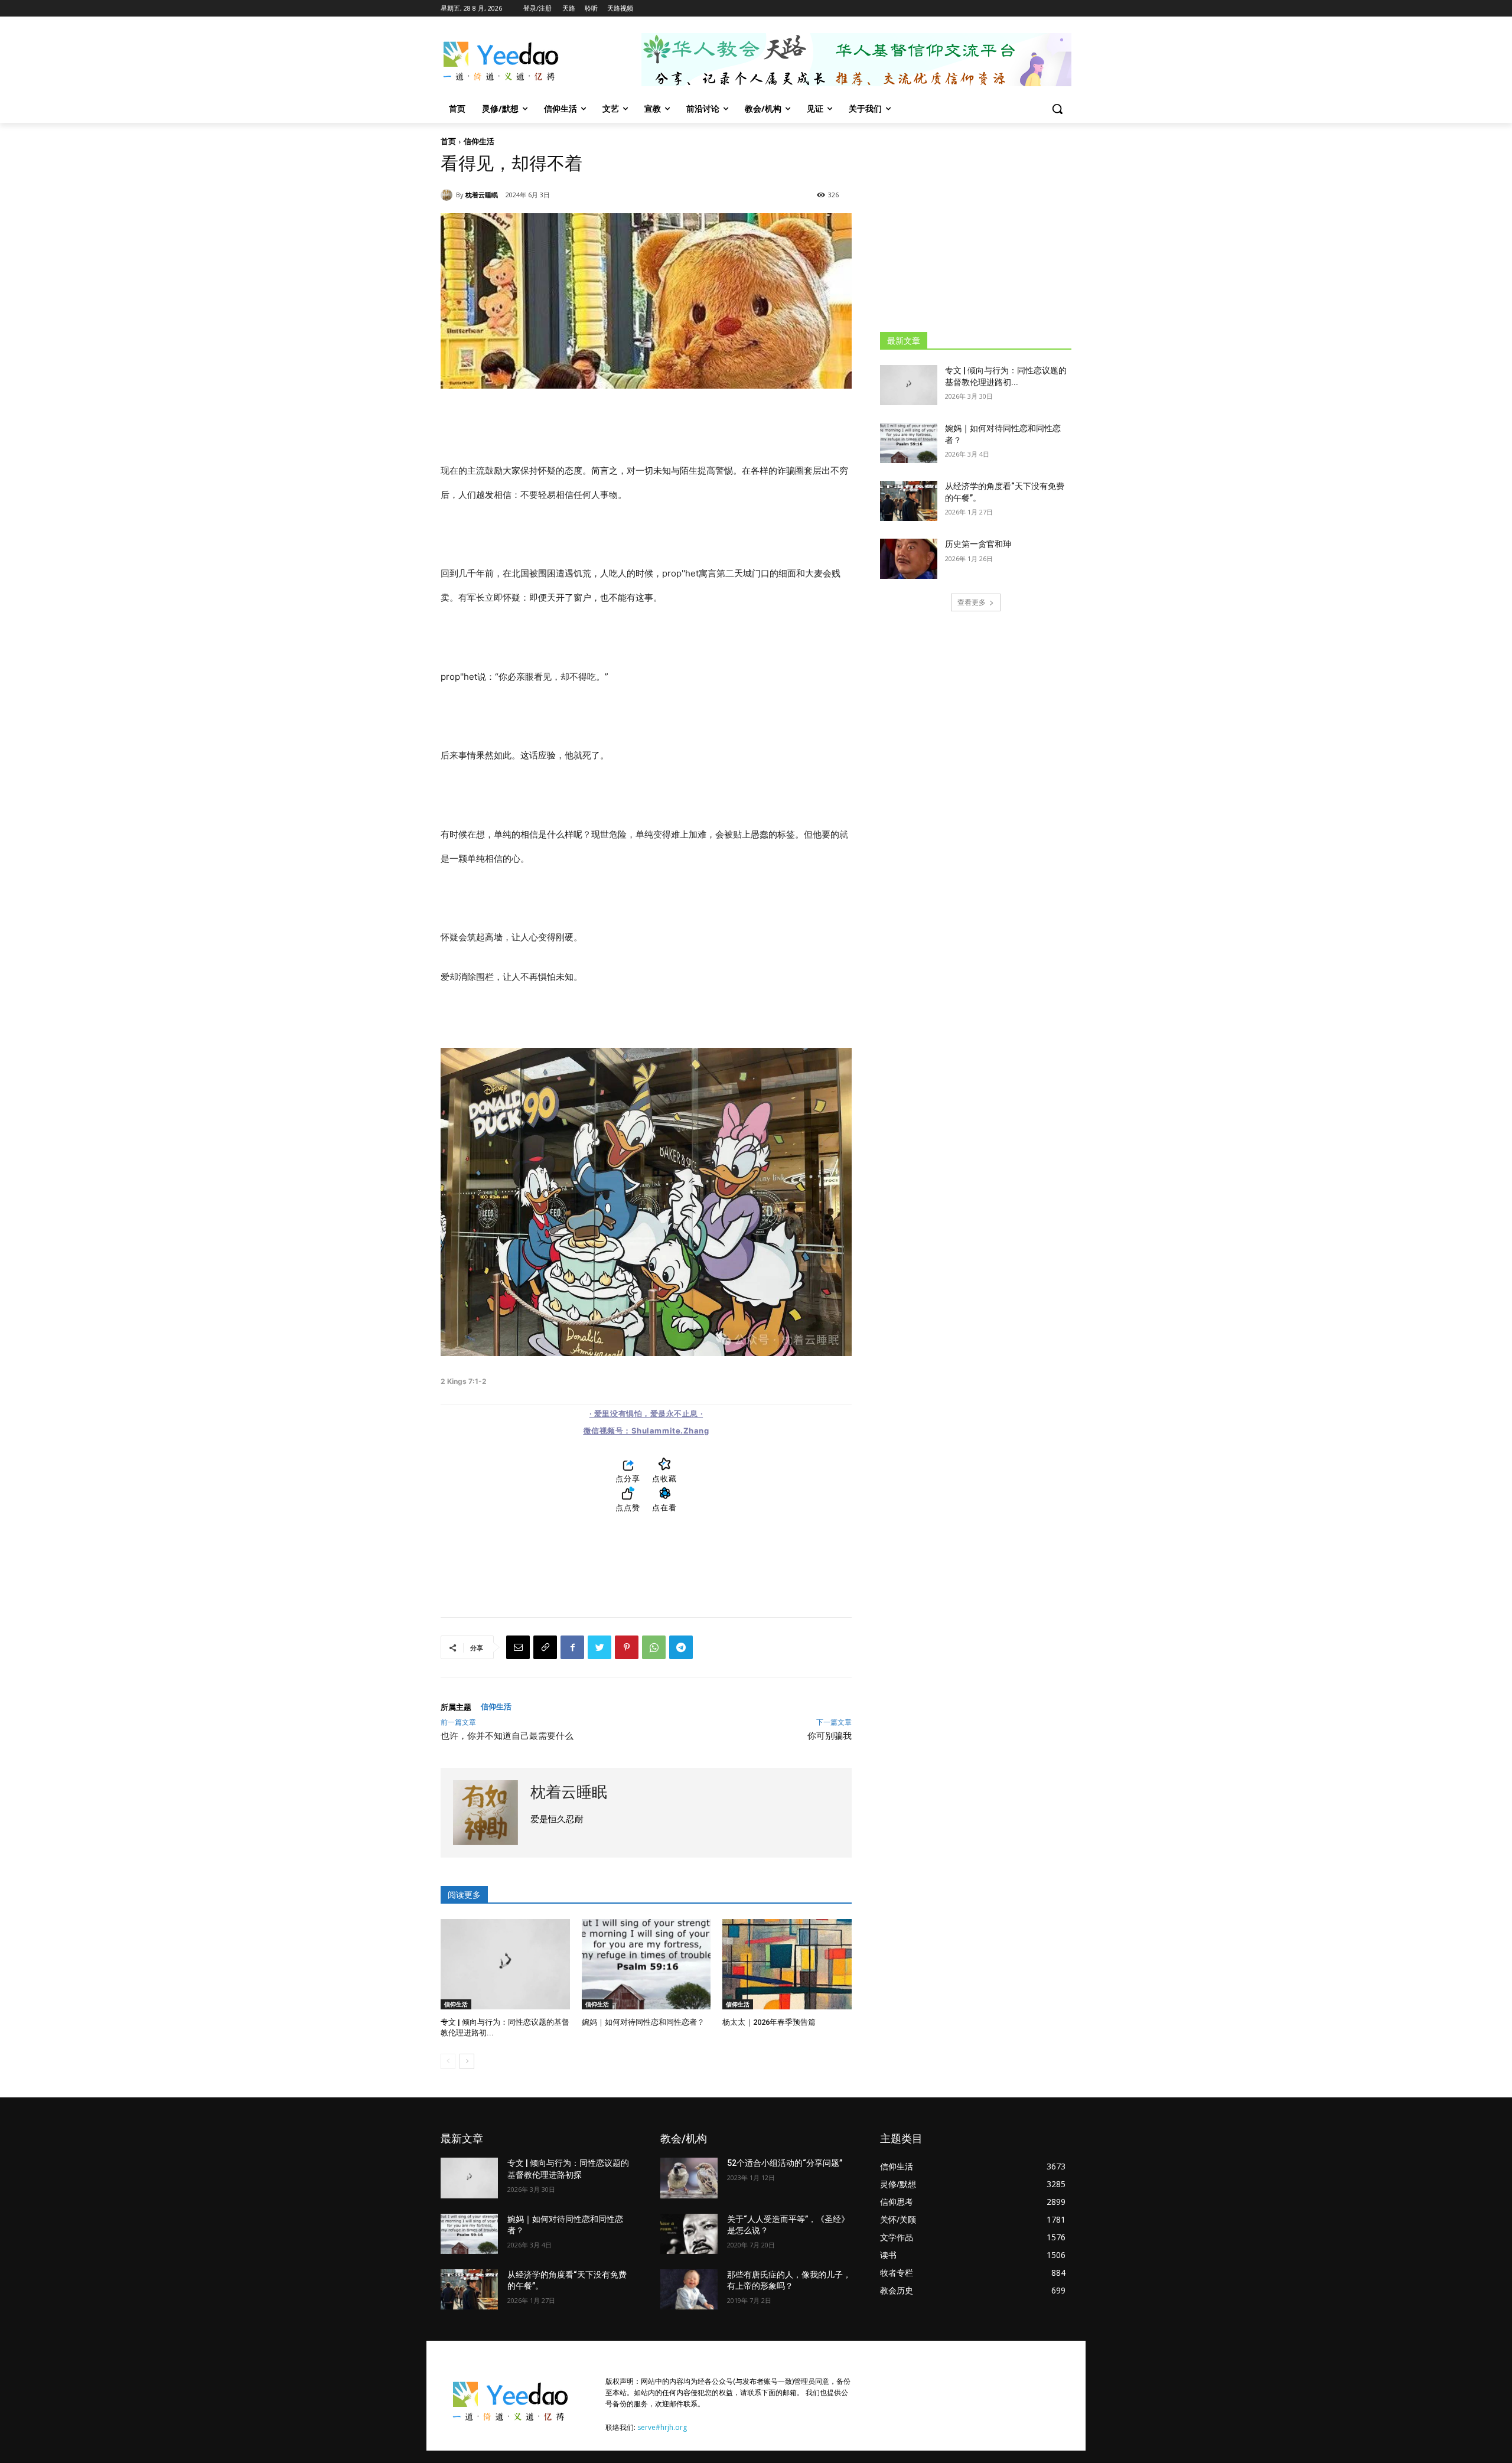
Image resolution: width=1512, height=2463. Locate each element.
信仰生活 (479, 141)
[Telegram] (681, 1647)
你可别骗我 (830, 1736)
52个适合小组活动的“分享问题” (785, 2163)
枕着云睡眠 (482, 195)
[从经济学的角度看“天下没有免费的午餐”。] (909, 501)
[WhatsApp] (654, 1647)
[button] (1057, 109)
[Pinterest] (627, 1647)
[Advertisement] (976, 227)
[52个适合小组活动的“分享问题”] (689, 2178)
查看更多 (972, 602)
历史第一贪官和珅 (978, 544)
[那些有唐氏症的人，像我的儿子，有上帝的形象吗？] (689, 2289)
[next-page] (467, 2061)
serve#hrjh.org (662, 2427)
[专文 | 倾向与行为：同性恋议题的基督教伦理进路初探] (505, 1964)
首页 (448, 141)
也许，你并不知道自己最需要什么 (507, 1736)
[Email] (518, 1647)
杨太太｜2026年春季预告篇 (769, 2022)
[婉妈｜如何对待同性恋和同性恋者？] (646, 1964)
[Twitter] (599, 1647)
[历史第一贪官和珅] (909, 559)
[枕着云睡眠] (448, 195)
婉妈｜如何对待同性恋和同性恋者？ (643, 2022)
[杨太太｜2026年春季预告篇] (787, 1964)
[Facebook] (572, 1647)
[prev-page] (448, 2061)
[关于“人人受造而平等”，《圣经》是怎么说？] (689, 2234)
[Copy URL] (545, 1647)
